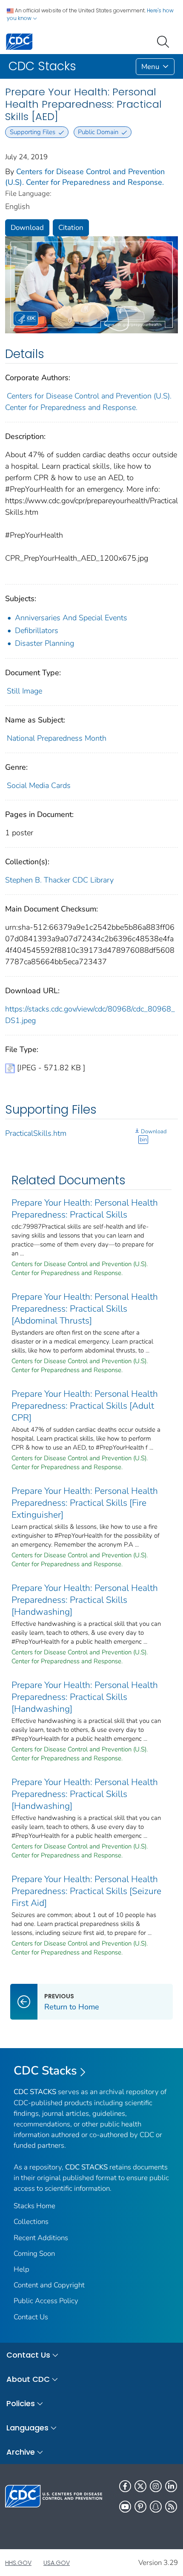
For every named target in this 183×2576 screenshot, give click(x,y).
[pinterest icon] (140, 2507)
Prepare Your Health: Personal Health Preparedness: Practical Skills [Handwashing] (85, 1600)
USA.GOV (57, 2563)
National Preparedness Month (57, 738)
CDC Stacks (45, 2071)
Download (27, 228)
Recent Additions (41, 2238)
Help (21, 2269)
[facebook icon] (125, 2486)
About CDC (28, 2379)
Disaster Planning (44, 643)
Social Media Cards (39, 785)
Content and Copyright (49, 2285)
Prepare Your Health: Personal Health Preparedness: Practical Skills (85, 1209)
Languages (27, 2428)
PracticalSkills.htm (36, 1133)
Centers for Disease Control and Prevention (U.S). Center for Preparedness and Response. (85, 177)
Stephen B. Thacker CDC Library (59, 880)
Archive (21, 2452)
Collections (31, 2222)
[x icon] (140, 2486)
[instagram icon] (156, 2486)
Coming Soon (34, 2254)
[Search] (165, 41)
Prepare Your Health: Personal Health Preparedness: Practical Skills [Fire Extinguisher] (85, 1503)
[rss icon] (171, 2507)
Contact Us (31, 2317)
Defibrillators (37, 630)
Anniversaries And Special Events (71, 618)
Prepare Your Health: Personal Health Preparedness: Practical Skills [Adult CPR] (85, 1406)
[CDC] (19, 41)
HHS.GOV (18, 2563)
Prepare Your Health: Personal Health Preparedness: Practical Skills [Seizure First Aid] (86, 1891)
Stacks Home (34, 2206)
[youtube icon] (125, 2507)
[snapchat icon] (156, 2507)
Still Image (24, 691)
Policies (21, 2403)
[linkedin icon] (171, 2486)
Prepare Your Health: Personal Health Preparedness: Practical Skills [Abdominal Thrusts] (85, 1309)
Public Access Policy (46, 2301)
